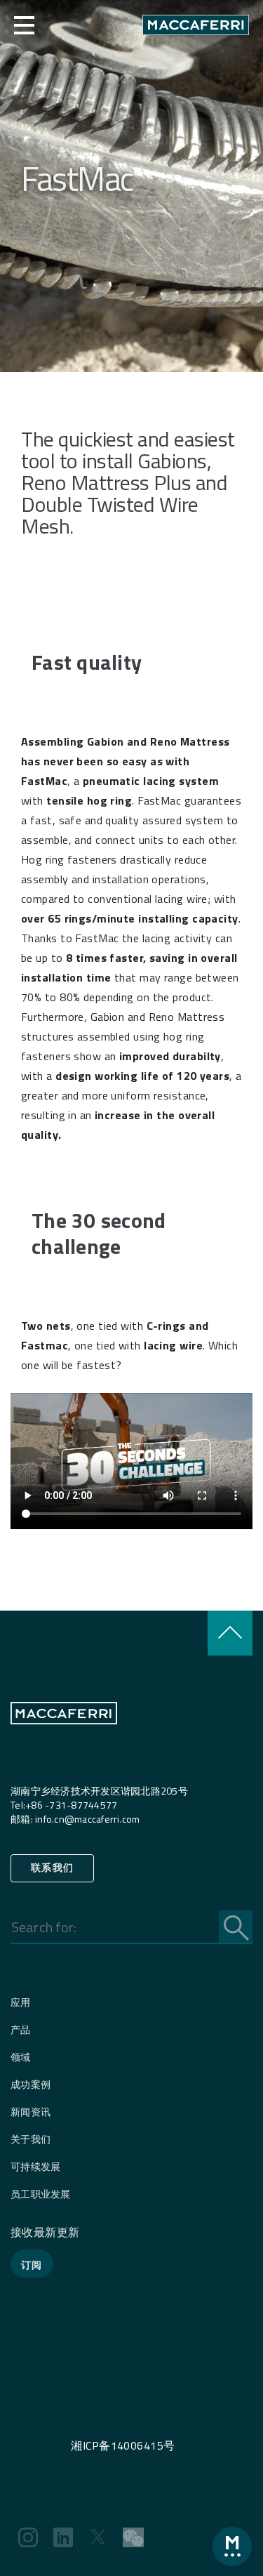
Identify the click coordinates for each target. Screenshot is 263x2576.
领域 (21, 2057)
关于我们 (31, 2139)
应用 (21, 2002)
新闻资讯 (31, 2112)
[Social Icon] (28, 2537)
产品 (21, 2029)
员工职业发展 (41, 2194)
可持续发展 (35, 2166)
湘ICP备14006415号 (123, 2445)
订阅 (32, 2265)
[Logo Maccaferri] (64, 1742)
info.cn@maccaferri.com (88, 1819)
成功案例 (31, 2084)
